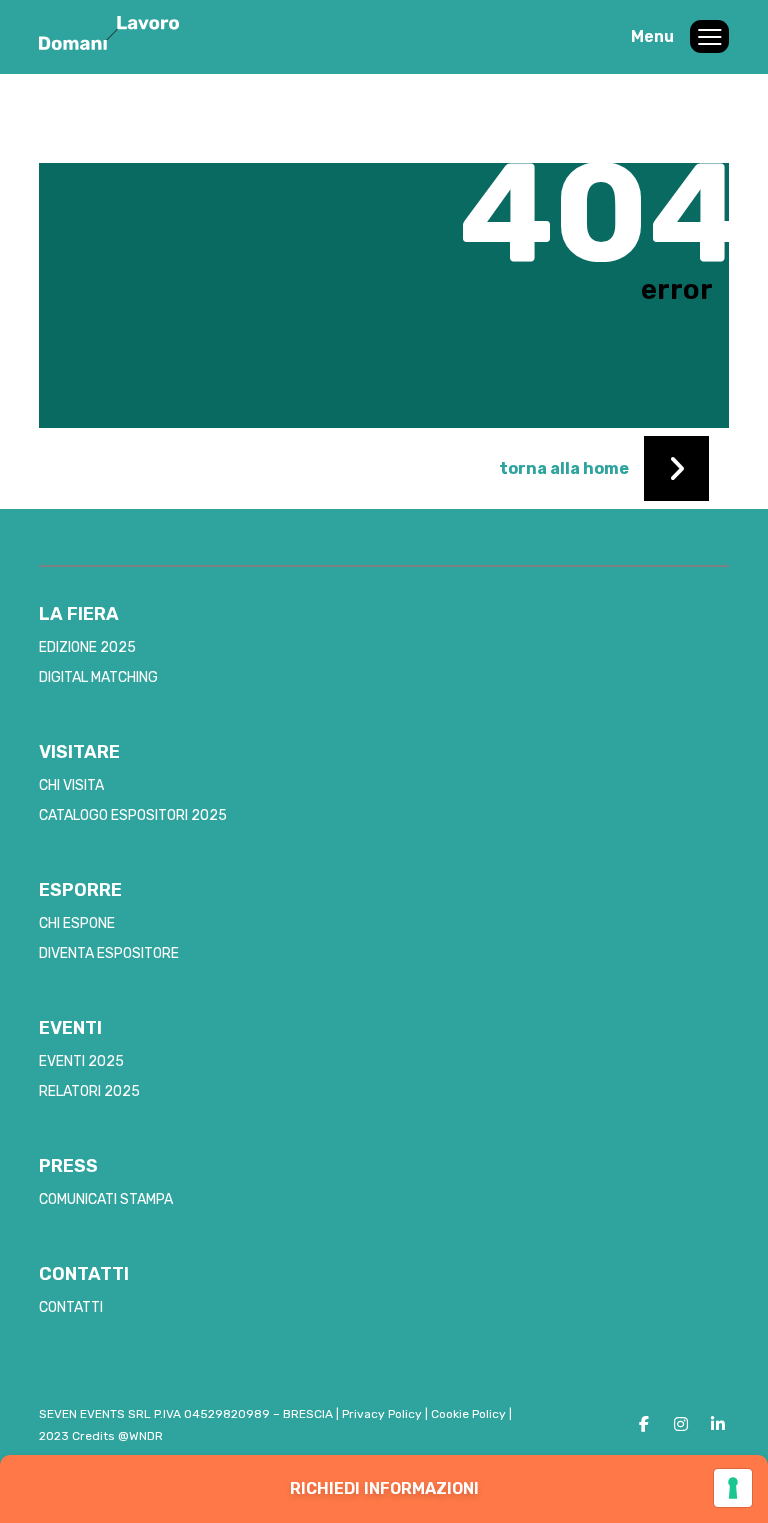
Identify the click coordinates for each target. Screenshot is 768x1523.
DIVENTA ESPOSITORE (109, 953)
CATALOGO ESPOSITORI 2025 (133, 815)
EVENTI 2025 (81, 1061)
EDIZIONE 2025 (87, 647)
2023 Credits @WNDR (101, 1436)
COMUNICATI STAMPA (106, 1199)
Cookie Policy (468, 1414)
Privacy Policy (382, 1414)
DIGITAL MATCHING (98, 677)
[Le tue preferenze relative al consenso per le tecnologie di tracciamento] (733, 1488)
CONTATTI (71, 1307)
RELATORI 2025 (89, 1091)
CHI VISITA (71, 785)
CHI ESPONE (77, 923)
